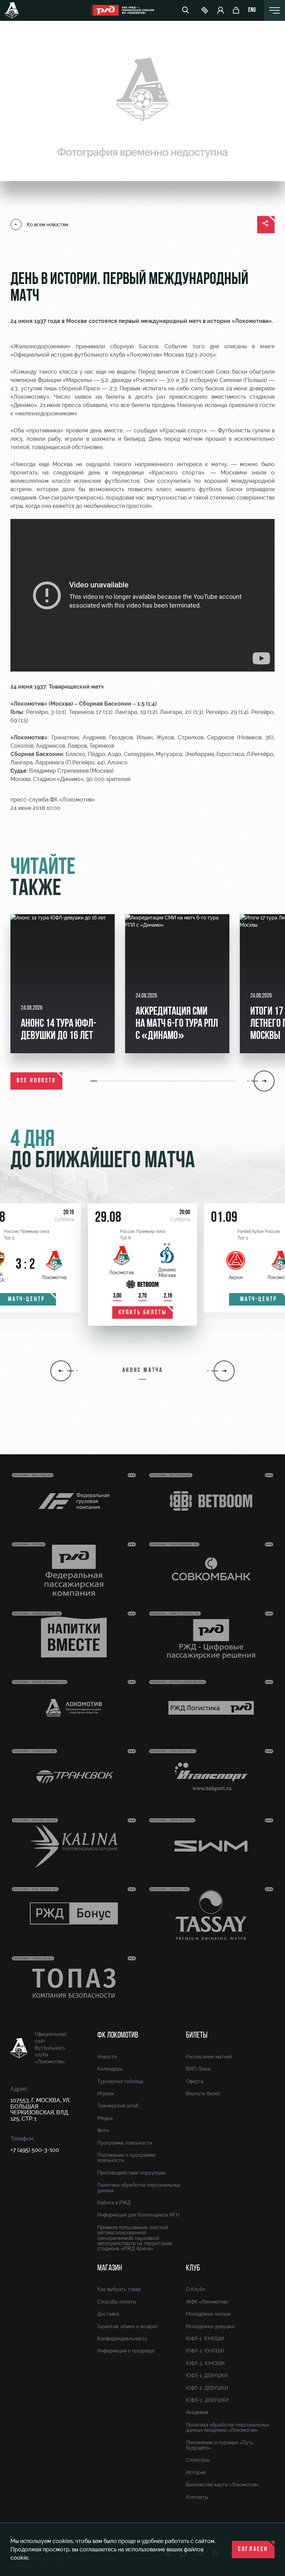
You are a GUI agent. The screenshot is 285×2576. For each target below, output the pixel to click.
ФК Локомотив (118, 2035)
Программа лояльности (125, 2143)
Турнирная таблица (120, 2081)
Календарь (110, 2069)
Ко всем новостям (47, 225)
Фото (103, 2130)
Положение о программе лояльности (126, 2158)
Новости (107, 2057)
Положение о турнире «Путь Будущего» (220, 2445)
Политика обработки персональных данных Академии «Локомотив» (227, 2427)
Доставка (108, 2314)
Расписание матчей (209, 2057)
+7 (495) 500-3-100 (35, 2150)
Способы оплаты (117, 2302)
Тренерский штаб (118, 2106)
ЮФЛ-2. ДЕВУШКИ (207, 2388)
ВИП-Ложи (198, 2069)
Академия (197, 2412)
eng (252, 10)
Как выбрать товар (119, 2289)
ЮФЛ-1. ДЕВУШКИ (207, 2375)
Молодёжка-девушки (210, 2326)
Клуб (193, 2268)
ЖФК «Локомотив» (207, 2302)
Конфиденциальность (122, 2339)
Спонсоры (198, 2460)
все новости (36, 1081)
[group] (63, 984)
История (196, 2472)
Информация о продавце (126, 2351)
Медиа (105, 2118)
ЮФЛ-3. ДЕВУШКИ (207, 2400)
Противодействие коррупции (131, 2173)
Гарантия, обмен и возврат (128, 2326)
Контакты (197, 2497)
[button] (94, 1081)
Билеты (197, 2035)
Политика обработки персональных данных (139, 2188)
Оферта (195, 2081)
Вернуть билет (203, 2094)
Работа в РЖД (114, 2203)
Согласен (253, 2550)
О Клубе (196, 2289)
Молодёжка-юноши (208, 2314)
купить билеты (143, 1313)
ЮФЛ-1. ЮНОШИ (205, 2339)
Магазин (110, 2268)
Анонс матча (143, 1371)
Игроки (106, 2094)
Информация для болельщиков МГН (138, 2215)
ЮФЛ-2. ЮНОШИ (205, 2351)
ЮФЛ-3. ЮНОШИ (205, 2363)
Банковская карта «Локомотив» (223, 2485)
